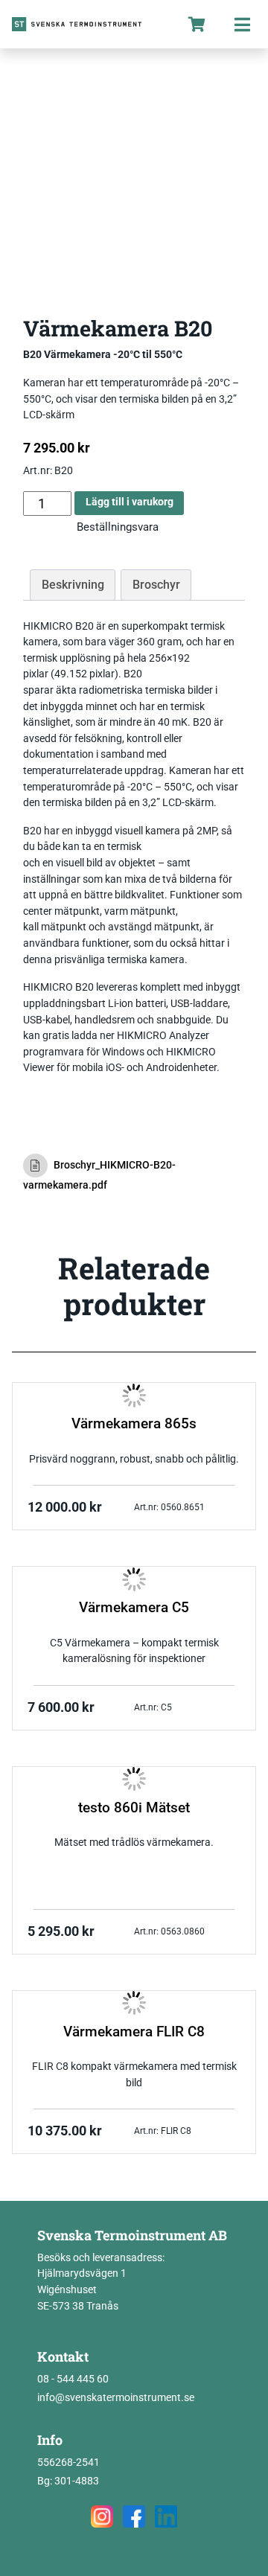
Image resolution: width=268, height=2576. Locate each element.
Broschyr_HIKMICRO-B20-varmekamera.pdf (99, 1175)
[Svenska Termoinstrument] (87, 24)
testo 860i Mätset (134, 1808)
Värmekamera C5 (134, 1608)
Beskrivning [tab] (73, 585)
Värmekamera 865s (134, 1424)
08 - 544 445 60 (73, 2379)
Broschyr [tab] (156, 585)
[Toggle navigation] (242, 24)
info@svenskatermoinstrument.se (116, 2398)
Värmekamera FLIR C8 (134, 2032)
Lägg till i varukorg (130, 502)
